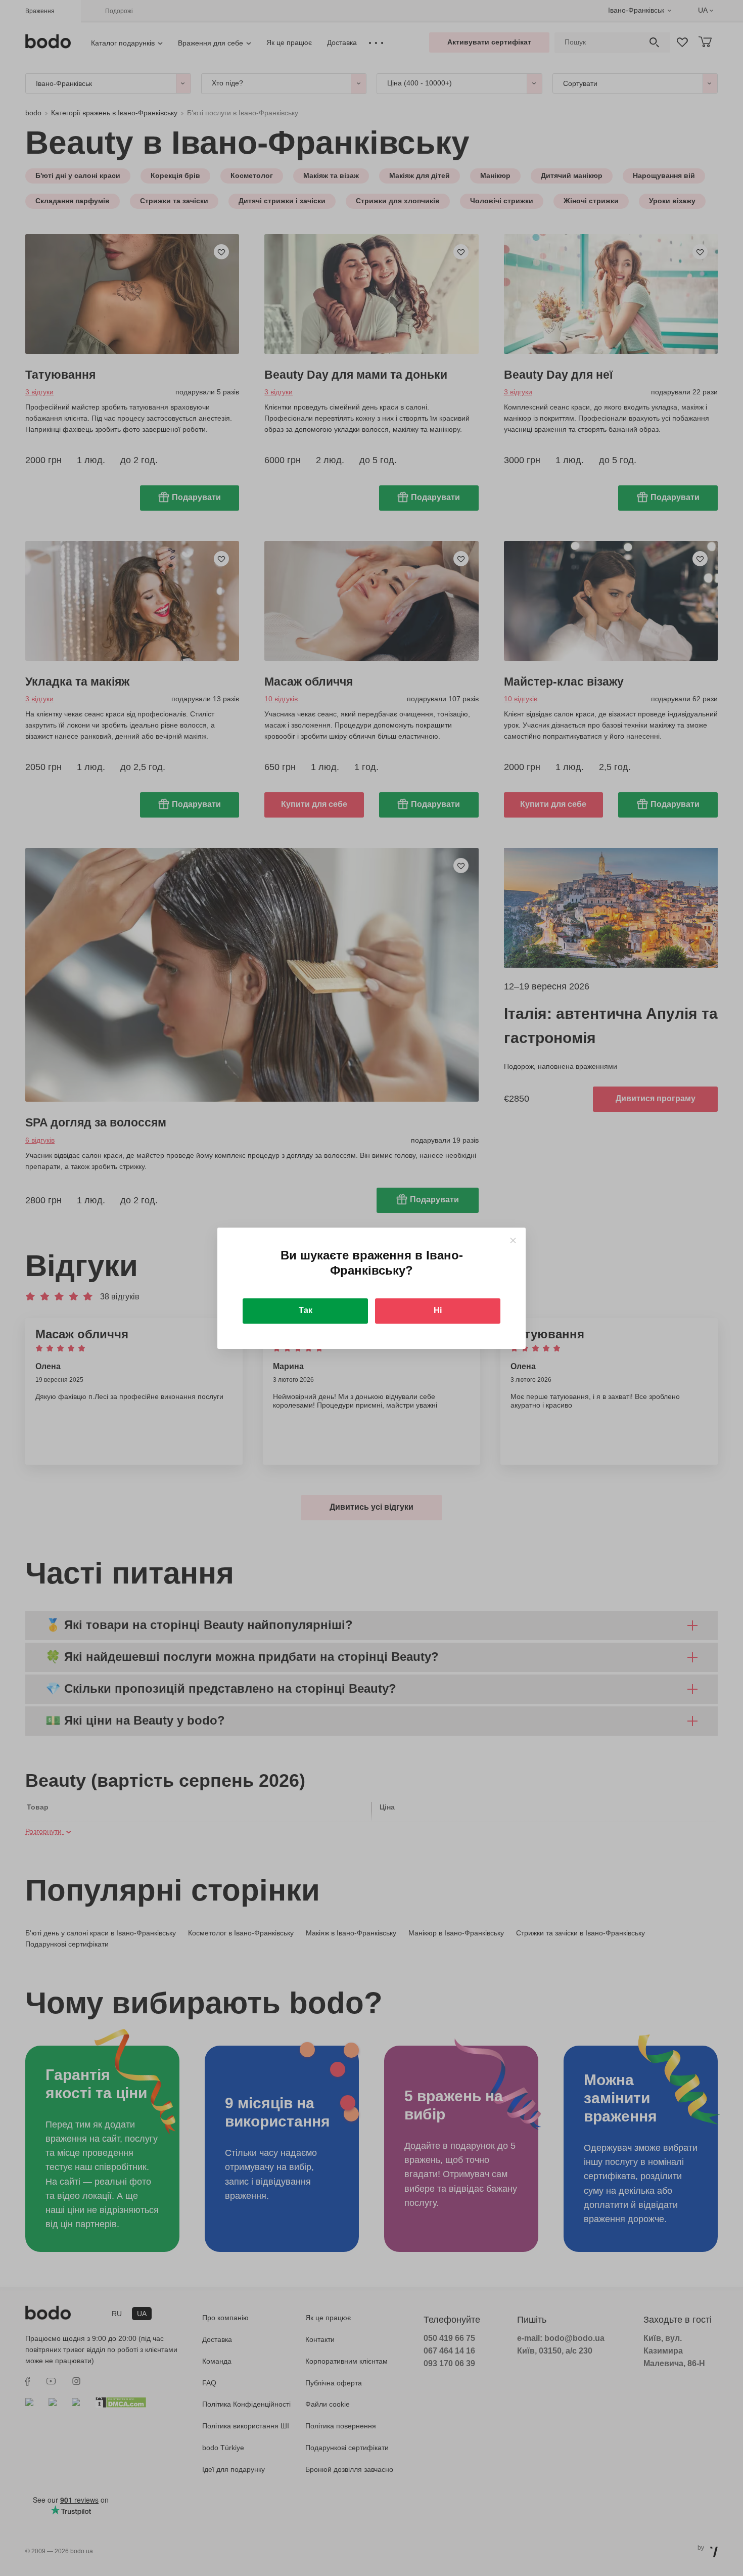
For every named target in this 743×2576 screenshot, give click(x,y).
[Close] (513, 1240)
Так (306, 1310)
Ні (438, 1310)
